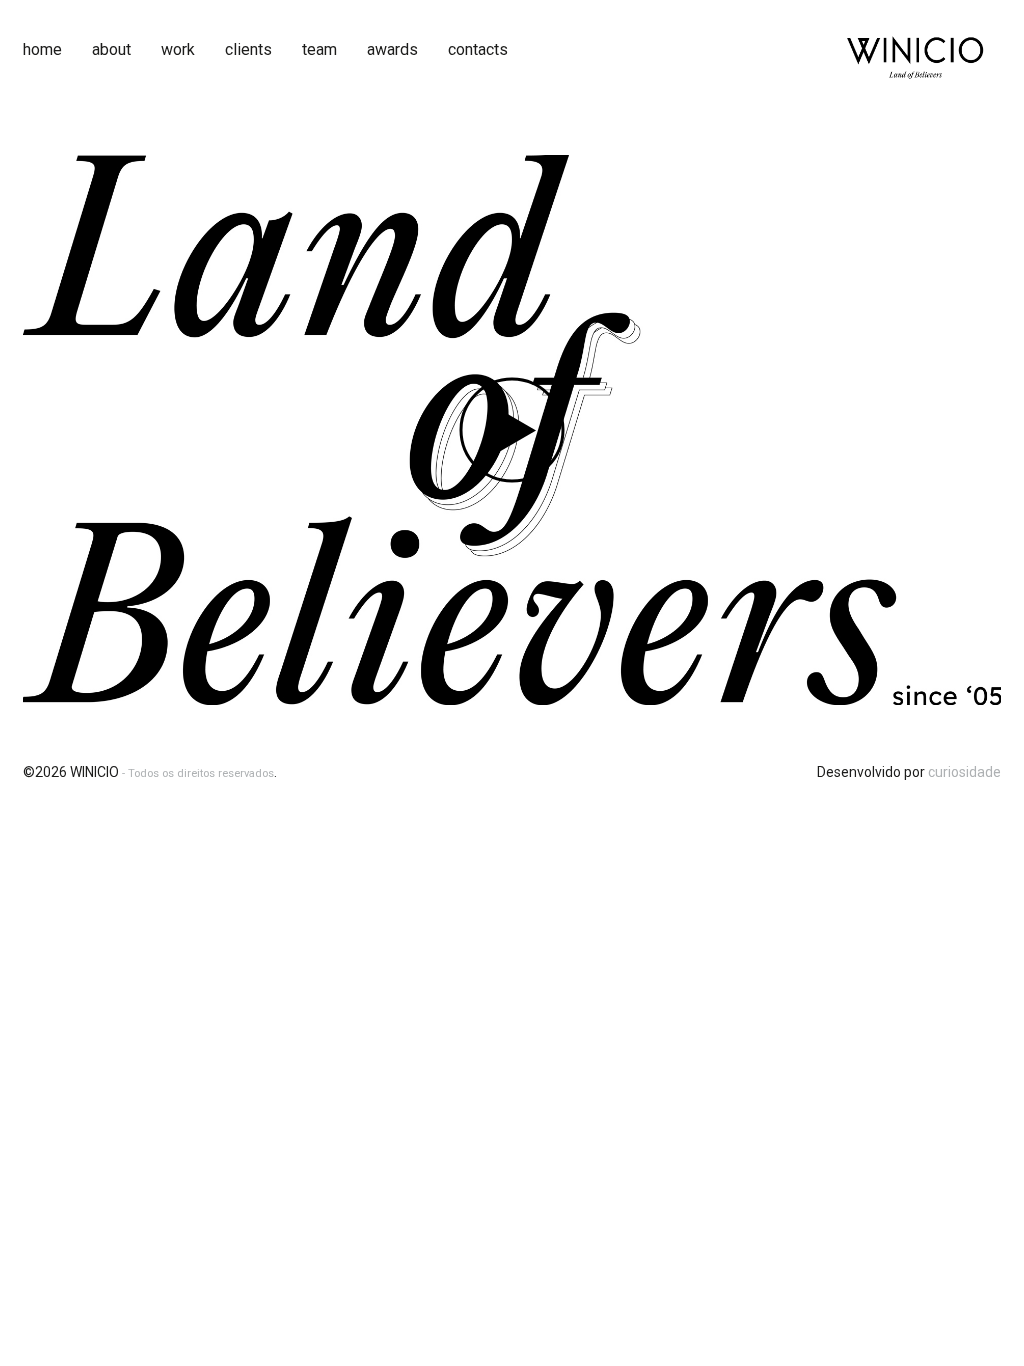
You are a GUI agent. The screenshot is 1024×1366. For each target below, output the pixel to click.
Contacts (478, 49)
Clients (248, 49)
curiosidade (964, 772)
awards (392, 49)
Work (178, 49)
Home (42, 49)
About (111, 49)
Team (319, 49)
